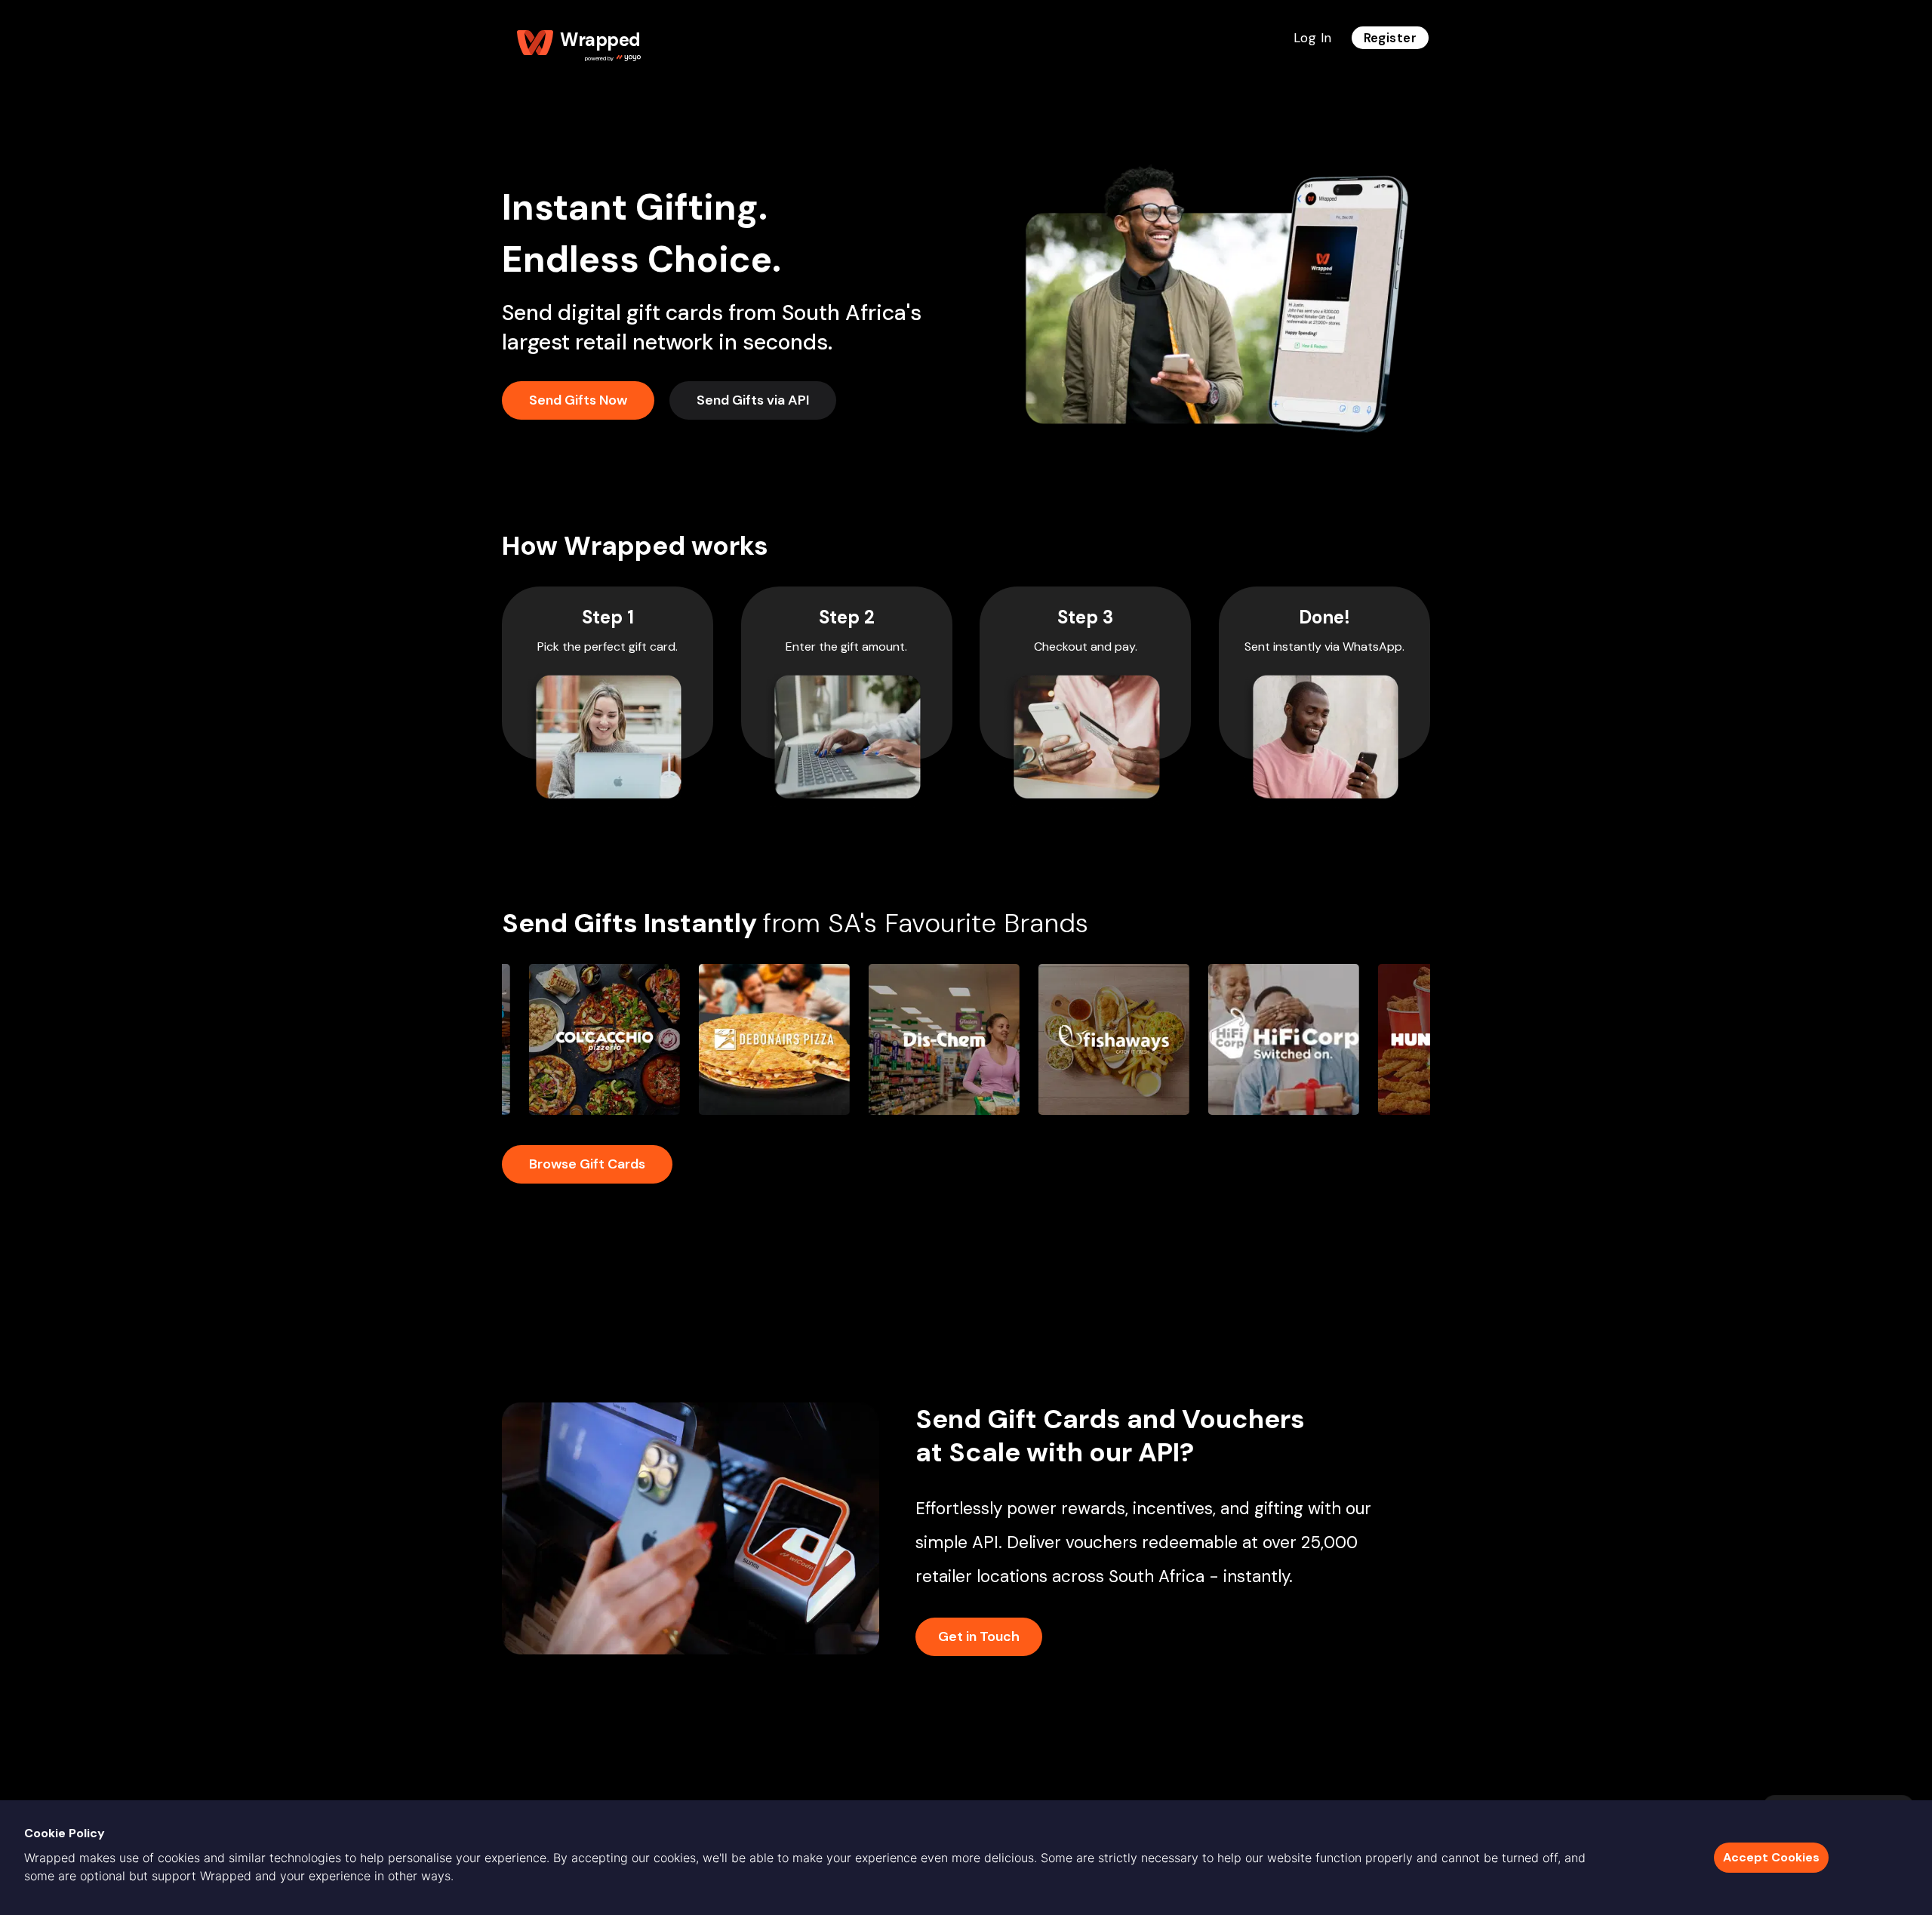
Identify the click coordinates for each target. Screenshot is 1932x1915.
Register (1390, 38)
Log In (1313, 38)
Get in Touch (979, 1636)
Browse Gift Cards (587, 1164)
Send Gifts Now (578, 400)
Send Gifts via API (753, 400)
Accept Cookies (1771, 1857)
